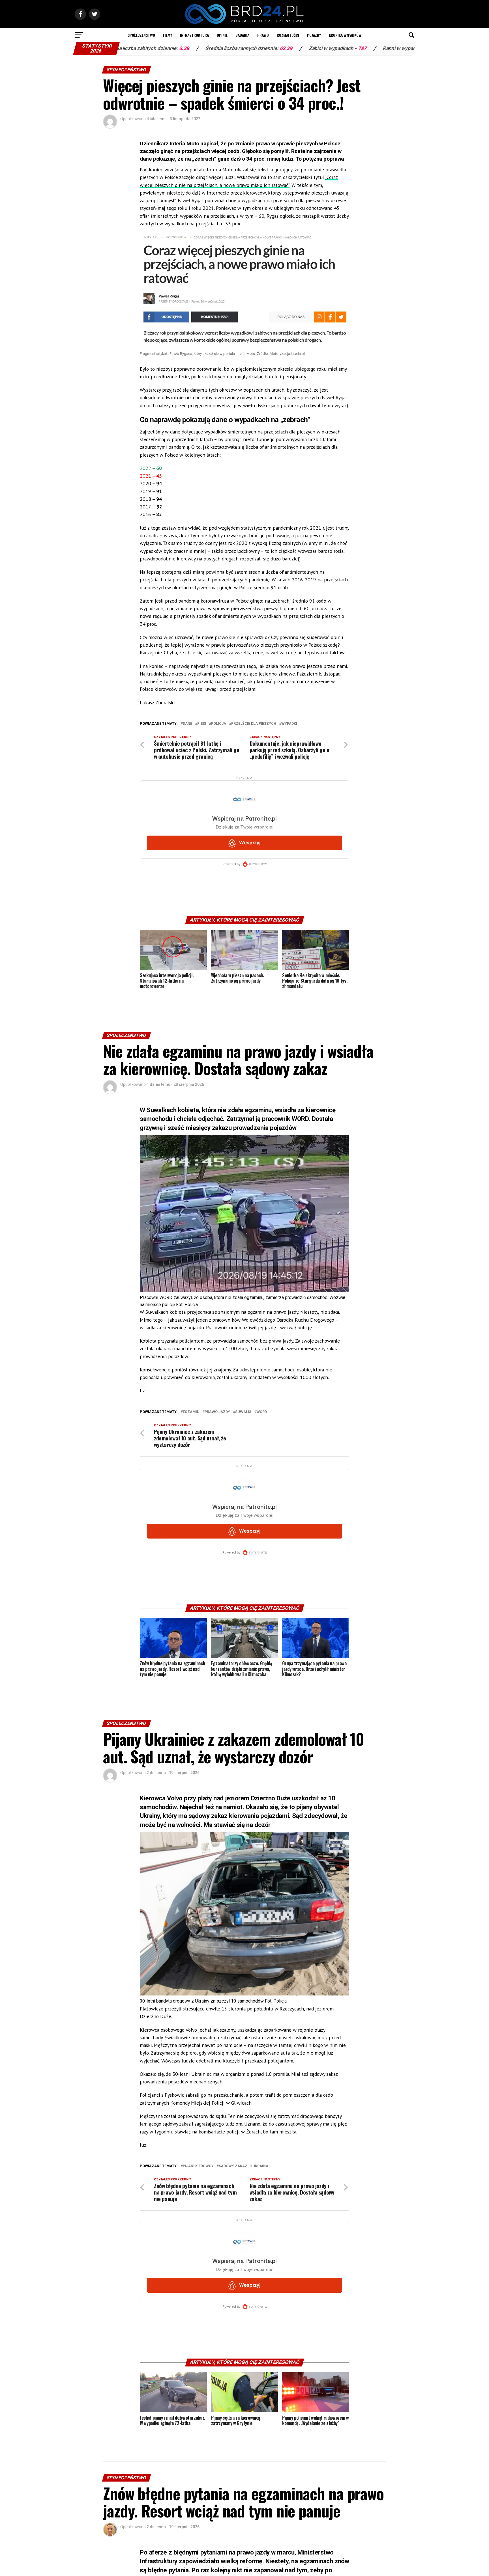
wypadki (289, 724)
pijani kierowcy (198, 2166)
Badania (242, 35)
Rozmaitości (288, 35)
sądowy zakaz (233, 2166)
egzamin (191, 1412)
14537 (330, 48)
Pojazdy (314, 35)
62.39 (178, 48)
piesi (202, 724)
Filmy (168, 35)
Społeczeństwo (141, 35)
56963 (414, 48)
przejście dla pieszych (254, 724)
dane (187, 724)
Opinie (222, 35)
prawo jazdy (217, 1412)
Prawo (263, 35)
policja (219, 724)
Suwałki (243, 1412)
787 (254, 48)
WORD (262, 1412)
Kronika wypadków (345, 35)
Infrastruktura (194, 35)
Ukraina (260, 2166)
